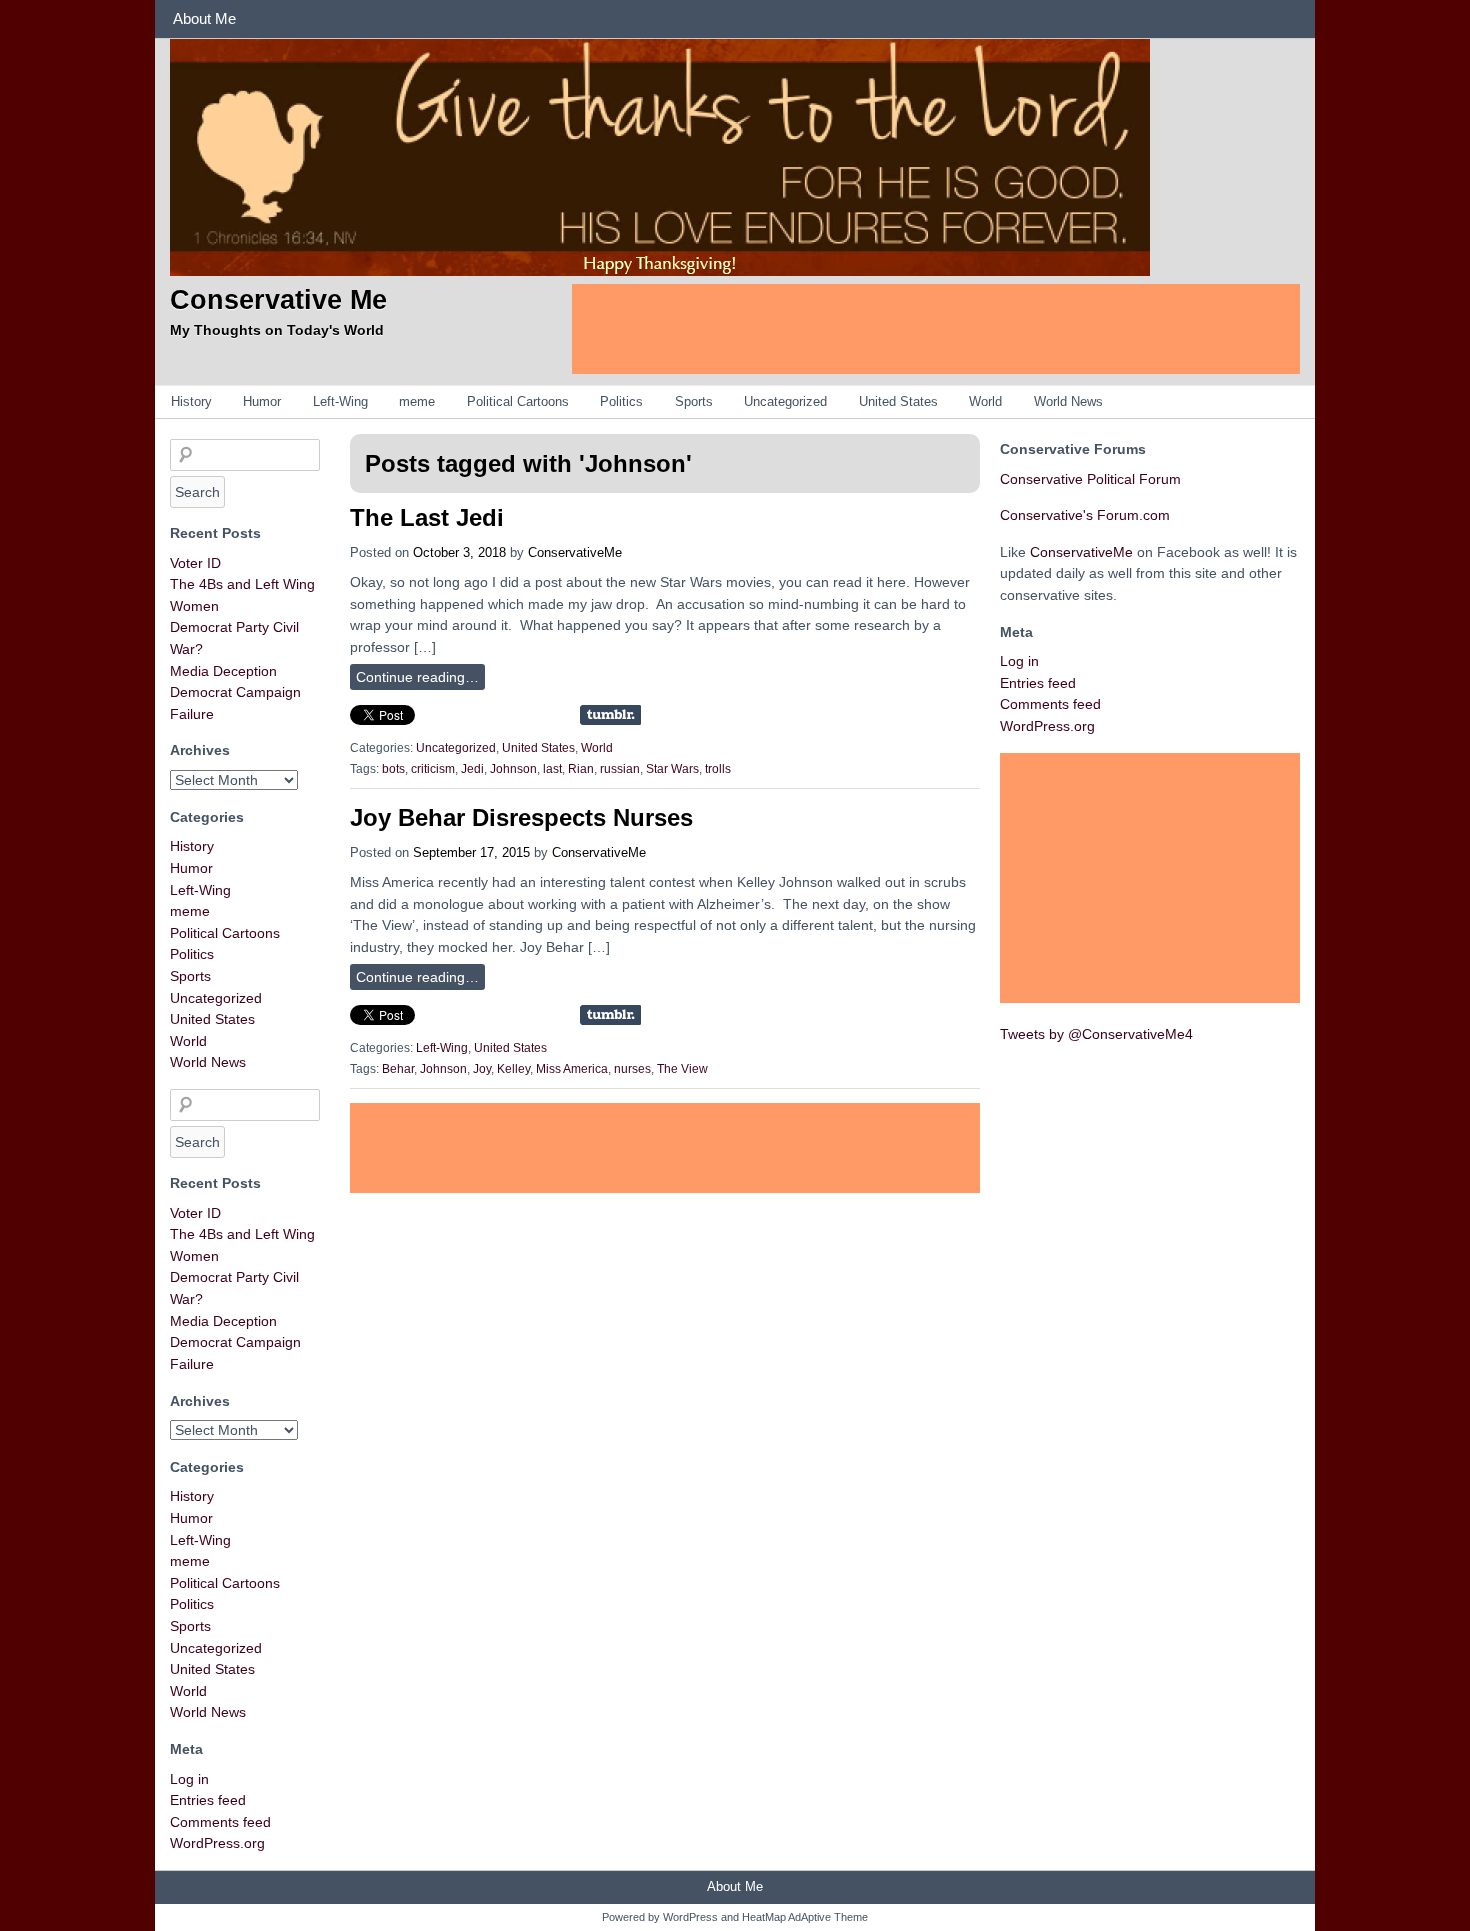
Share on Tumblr (610, 715)
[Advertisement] (936, 329)
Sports (694, 401)
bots (393, 769)
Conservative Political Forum (1090, 479)
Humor (262, 401)
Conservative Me (278, 299)
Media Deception (223, 671)
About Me (204, 18)
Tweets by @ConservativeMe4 (1096, 1034)
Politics (621, 401)
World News (1068, 401)
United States (898, 401)
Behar (398, 1069)
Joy (482, 1069)
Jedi (472, 769)
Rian (581, 769)
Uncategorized (785, 401)
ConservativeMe (575, 552)
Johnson (513, 769)
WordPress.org (217, 1843)
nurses (632, 1069)
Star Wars (672, 769)
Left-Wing (340, 401)
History (191, 401)
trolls (718, 769)
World (985, 401)
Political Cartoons (518, 401)
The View (682, 1069)
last (552, 769)
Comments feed (220, 1822)
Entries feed (208, 1800)
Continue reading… (417, 677)
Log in (189, 1779)
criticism (433, 769)
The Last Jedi (427, 517)
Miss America (572, 1069)
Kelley (513, 1069)
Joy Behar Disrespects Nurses (521, 817)
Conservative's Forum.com (1085, 515)
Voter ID (195, 563)
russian (620, 769)
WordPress (690, 1917)
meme (417, 401)
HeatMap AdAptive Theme (805, 1917)
